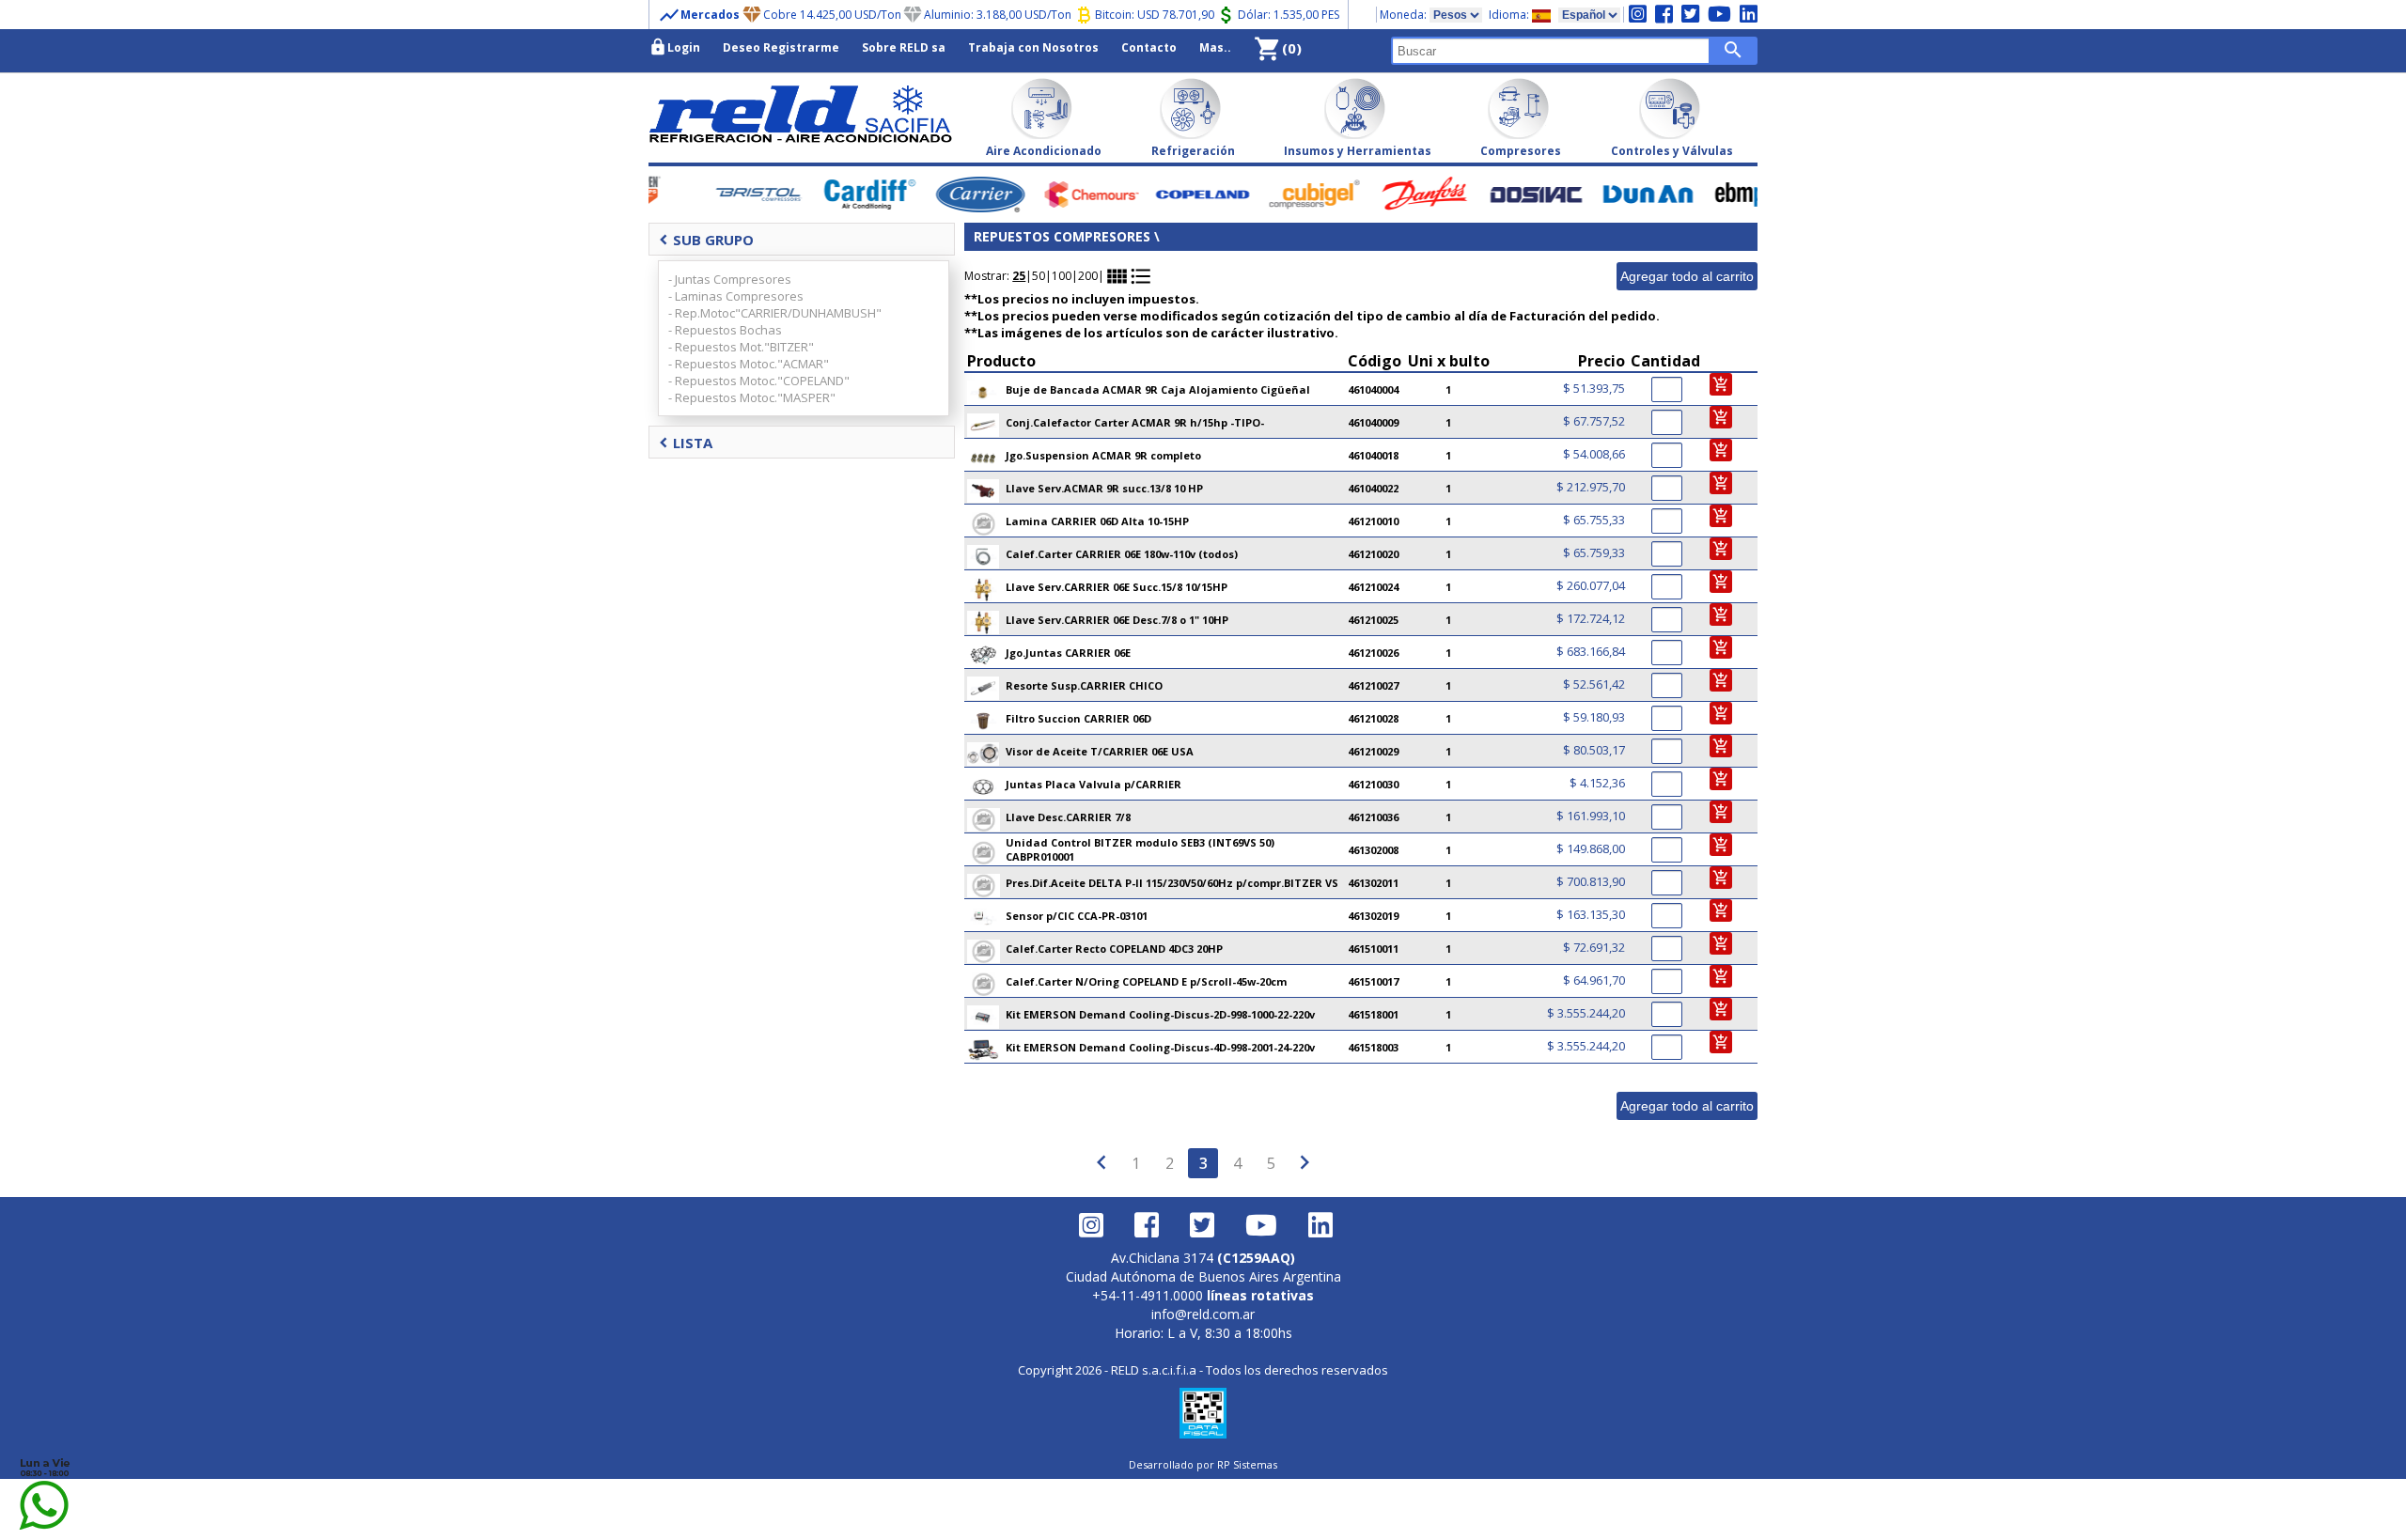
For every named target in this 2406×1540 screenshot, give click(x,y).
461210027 (1373, 685)
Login (674, 47)
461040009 (1373, 422)
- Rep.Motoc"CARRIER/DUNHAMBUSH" (775, 313)
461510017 (1373, 981)
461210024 (1373, 587)
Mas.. (1215, 47)
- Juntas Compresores (730, 279)
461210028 (1373, 718)
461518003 (1373, 1047)
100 (1062, 276)
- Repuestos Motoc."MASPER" (752, 397)
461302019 (1373, 916)
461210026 (1373, 653)
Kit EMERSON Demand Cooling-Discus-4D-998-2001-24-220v (1160, 1047)
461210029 (1373, 751)
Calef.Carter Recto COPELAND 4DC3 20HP (1114, 949)
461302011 (1373, 883)
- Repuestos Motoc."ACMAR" (749, 364)
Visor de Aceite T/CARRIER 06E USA (1100, 751)
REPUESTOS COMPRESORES (1062, 236)
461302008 (1373, 850)
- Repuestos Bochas (725, 330)
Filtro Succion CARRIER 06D (1078, 718)
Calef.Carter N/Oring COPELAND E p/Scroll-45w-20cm (1146, 981)
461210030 (1373, 784)
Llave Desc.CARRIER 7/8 (1068, 817)
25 (1019, 276)
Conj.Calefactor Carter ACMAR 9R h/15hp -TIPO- (1135, 422)
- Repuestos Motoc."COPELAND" (759, 381)
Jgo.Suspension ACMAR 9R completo (1103, 455)
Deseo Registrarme (781, 47)
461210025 (1373, 620)
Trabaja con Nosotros (1033, 47)
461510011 (1373, 949)
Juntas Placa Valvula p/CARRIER (1094, 784)
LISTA (686, 443)
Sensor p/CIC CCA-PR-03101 (1077, 916)
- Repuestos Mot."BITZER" (741, 347)
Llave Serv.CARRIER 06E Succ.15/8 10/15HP (1117, 587)
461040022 (1373, 488)
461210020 (1373, 554)
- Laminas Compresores (736, 296)
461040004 (1373, 389)
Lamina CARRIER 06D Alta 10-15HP (1097, 521)
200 (1088, 276)
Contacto (1149, 47)
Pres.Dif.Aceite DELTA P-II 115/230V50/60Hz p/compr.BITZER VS (1172, 883)
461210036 (1373, 817)
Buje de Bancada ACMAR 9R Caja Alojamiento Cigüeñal (1158, 389)
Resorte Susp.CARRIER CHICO (1084, 685)
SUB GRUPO (706, 240)
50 (1039, 276)
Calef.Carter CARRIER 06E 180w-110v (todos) (1122, 554)
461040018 (1373, 455)
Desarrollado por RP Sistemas (1203, 1464)
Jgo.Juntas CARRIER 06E (1068, 653)
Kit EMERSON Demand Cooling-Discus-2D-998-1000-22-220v (1160, 1014)
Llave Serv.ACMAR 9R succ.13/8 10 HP (1104, 488)
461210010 (1373, 521)
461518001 (1373, 1014)
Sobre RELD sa (904, 47)
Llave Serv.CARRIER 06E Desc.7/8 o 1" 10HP (1117, 620)
